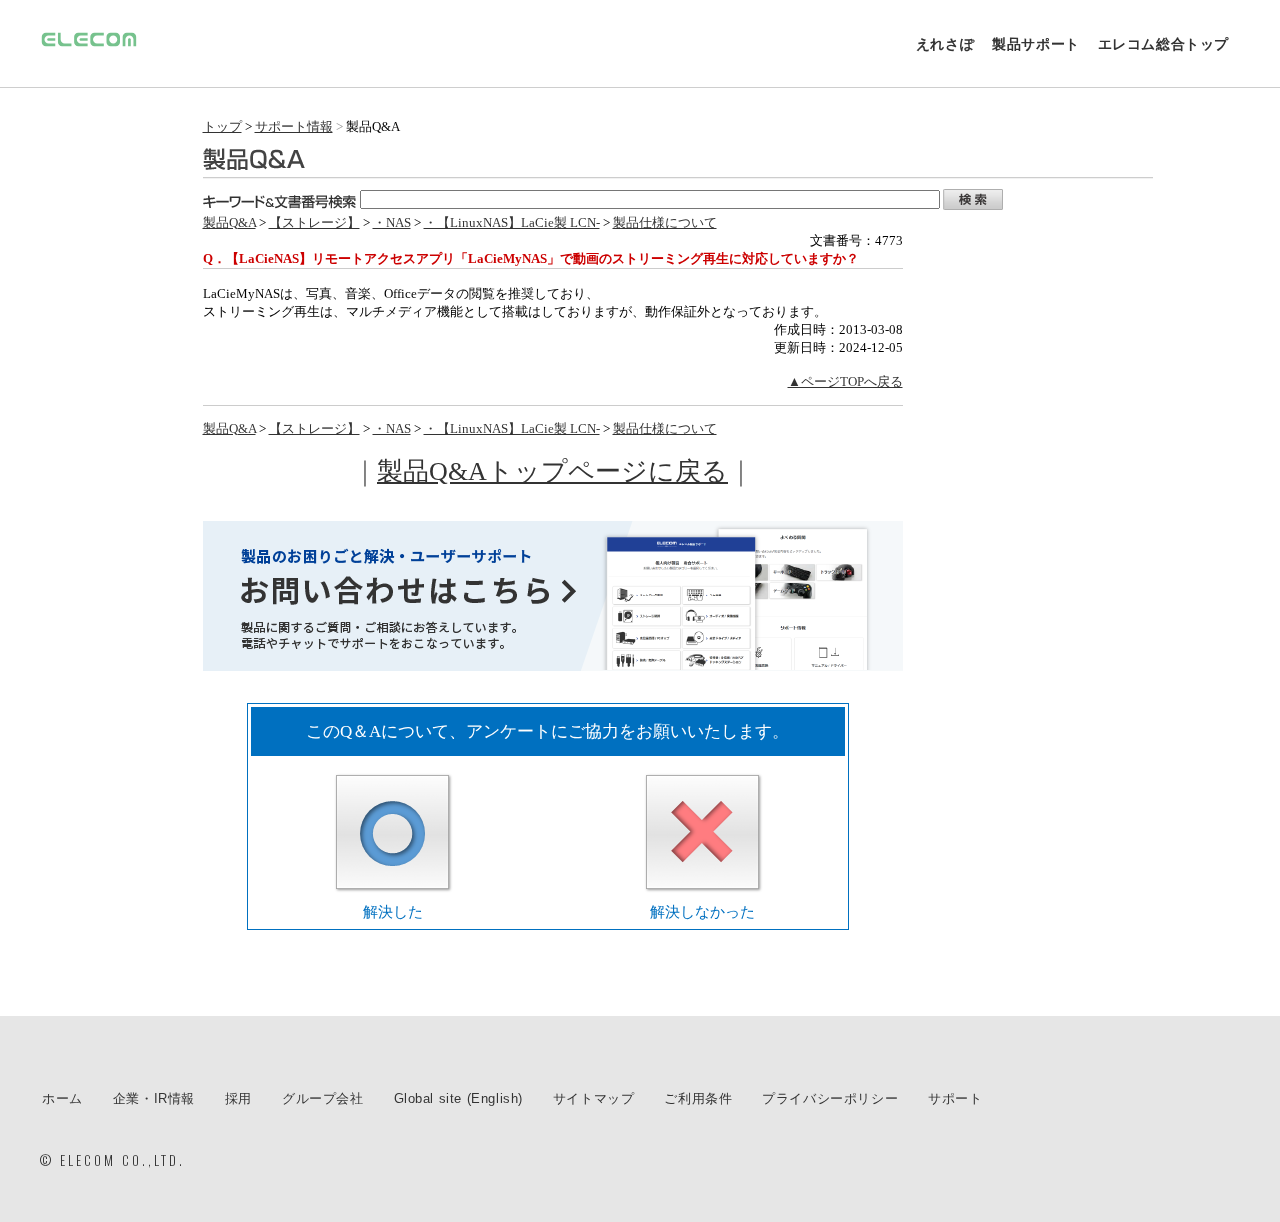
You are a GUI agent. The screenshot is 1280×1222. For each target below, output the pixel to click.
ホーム (62, 1098)
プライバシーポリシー (830, 1098)
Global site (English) (458, 1098)
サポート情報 (294, 126)
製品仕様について (665, 222)
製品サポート (1036, 44)
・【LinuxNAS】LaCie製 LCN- (512, 222)
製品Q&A (229, 222)
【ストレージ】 (314, 222)
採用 (238, 1098)
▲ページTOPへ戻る (845, 381)
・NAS (392, 222)
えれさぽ (945, 44)
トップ (222, 126)
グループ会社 (323, 1098)
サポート (955, 1098)
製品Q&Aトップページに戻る (552, 471)
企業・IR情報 (154, 1098)
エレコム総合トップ (1163, 44)
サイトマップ (594, 1098)
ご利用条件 (698, 1098)
